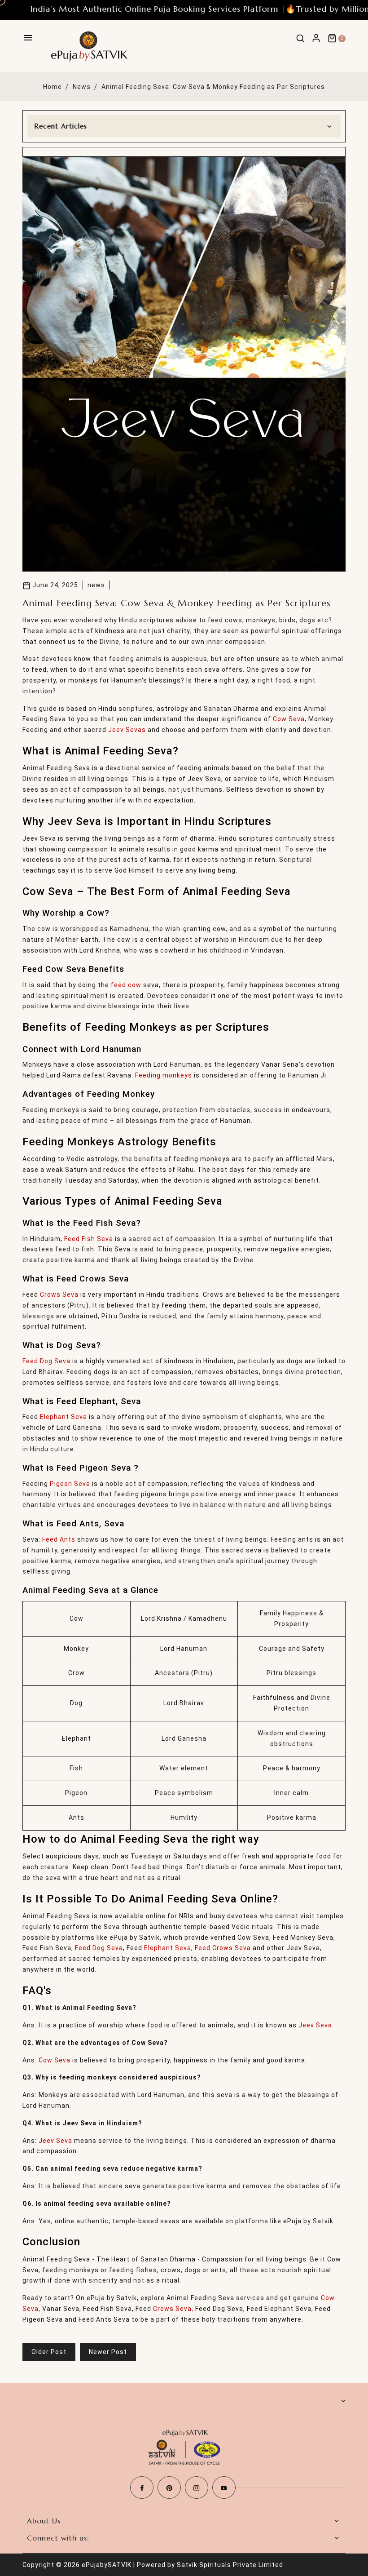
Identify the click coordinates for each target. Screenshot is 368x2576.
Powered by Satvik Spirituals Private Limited (210, 2565)
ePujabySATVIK (107, 2565)
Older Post (49, 2352)
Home (53, 87)
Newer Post (108, 2352)
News (82, 87)
